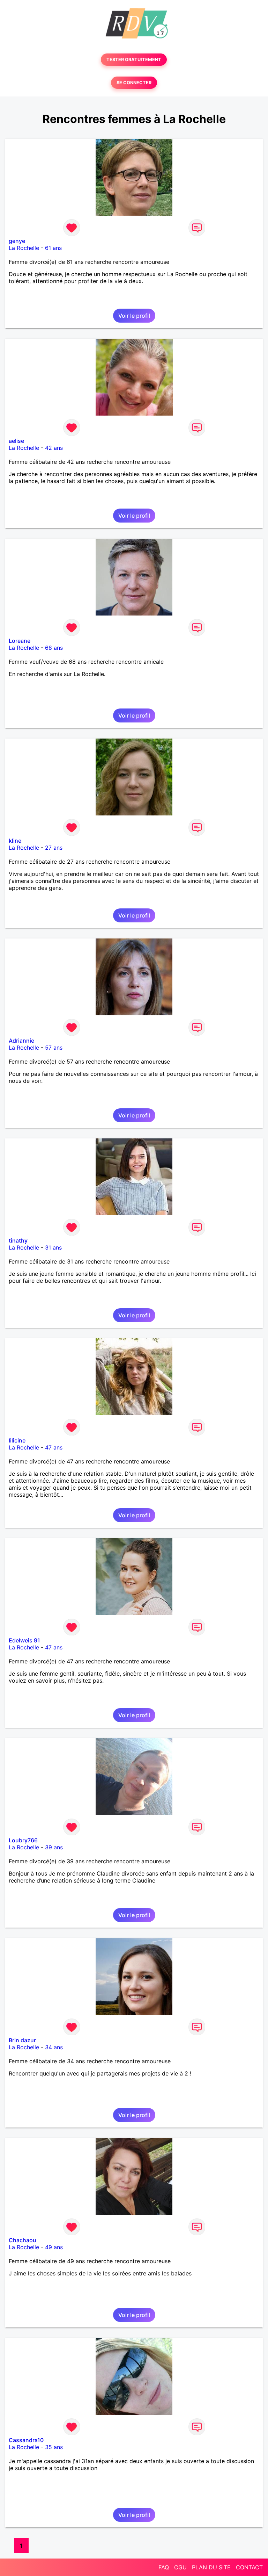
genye (17, 241)
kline (15, 841)
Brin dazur (22, 2040)
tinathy (18, 1240)
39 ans (54, 1847)
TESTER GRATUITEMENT (134, 60)
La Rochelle (24, 248)
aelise (16, 441)
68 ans (54, 648)
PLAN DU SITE (211, 2567)
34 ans (54, 2047)
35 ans (54, 2447)
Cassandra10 (26, 2440)
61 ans (53, 248)
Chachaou (23, 2240)
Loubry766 (23, 1840)
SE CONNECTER (134, 83)
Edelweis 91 (24, 1640)
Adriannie (21, 1041)
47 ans (54, 1447)
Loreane (20, 641)
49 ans (54, 2247)
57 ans (54, 1048)
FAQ (164, 2567)
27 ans (54, 848)
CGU (180, 2567)
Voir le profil (134, 316)
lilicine (17, 1440)
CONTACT (249, 2567)
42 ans (54, 448)
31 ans (53, 1247)
